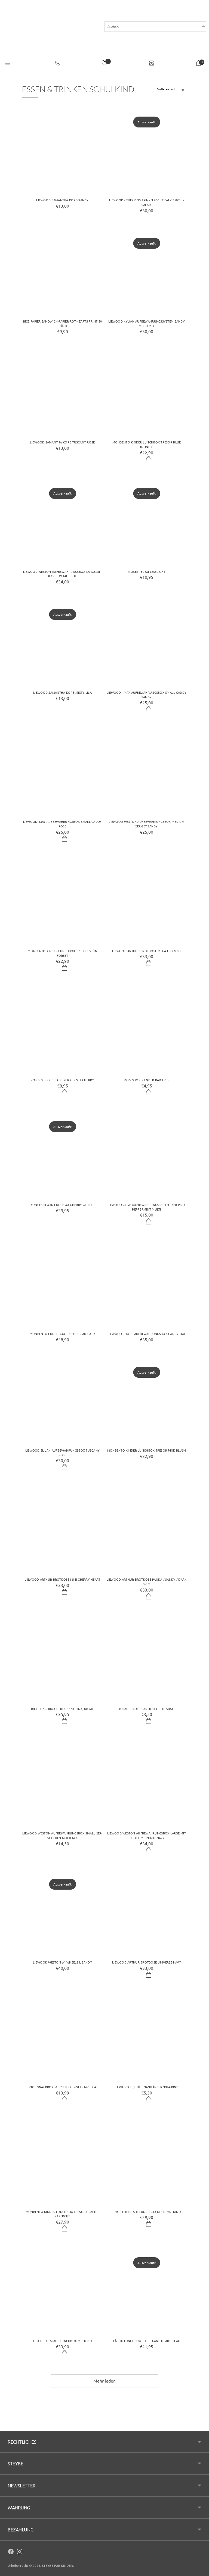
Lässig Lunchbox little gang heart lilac (147, 2341)
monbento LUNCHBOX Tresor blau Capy (62, 1334)
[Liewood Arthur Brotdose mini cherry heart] (62, 1529)
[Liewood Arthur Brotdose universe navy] (147, 1912)
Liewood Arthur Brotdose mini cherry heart (63, 1579)
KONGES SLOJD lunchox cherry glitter (62, 1205)
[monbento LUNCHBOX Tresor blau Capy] (62, 1283)
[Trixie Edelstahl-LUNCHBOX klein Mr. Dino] (147, 2161)
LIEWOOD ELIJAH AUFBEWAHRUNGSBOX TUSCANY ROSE (62, 1453)
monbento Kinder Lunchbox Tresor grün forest (62, 953)
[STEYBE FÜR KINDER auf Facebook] (11, 2552)
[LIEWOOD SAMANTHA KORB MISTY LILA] (62, 642)
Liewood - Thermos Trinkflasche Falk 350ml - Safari (147, 202)
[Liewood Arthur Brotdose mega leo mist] (147, 900)
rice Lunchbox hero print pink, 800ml (62, 1709)
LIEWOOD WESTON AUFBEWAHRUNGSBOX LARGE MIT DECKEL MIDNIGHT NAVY (147, 1835)
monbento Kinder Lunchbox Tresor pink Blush (147, 1450)
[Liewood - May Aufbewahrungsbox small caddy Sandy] (147, 642)
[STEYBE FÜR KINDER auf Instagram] (20, 2552)
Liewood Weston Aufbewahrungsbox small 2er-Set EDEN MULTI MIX (62, 1835)
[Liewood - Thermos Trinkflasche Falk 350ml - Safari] (147, 150)
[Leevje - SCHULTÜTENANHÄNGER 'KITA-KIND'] (147, 2036)
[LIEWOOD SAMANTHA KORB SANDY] (62, 150)
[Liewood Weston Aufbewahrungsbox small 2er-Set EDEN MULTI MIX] (62, 1783)
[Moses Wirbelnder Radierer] (147, 1029)
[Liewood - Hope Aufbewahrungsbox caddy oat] (147, 1283)
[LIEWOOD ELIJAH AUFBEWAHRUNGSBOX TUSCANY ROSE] (62, 1400)
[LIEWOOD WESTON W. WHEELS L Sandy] (62, 1912)
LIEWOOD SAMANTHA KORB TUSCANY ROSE (62, 442)
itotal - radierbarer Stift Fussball (147, 1709)
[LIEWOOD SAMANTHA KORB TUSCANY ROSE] (62, 392)
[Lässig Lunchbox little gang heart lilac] (147, 2290)
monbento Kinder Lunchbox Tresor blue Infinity (147, 444)
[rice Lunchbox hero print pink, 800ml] (62, 1658)
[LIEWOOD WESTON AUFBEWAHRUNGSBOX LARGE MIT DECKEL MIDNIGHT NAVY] (147, 1783)
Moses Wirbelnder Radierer (147, 1080)
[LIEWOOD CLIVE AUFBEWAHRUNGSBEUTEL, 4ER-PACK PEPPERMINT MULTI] (147, 1154)
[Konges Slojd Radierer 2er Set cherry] (62, 1029)
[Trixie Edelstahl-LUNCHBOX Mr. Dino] (62, 2290)
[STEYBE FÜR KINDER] (51, 35)
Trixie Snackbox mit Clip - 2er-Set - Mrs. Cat (62, 2087)
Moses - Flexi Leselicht (147, 571)
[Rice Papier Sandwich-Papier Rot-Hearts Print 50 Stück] (62, 271)
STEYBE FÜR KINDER (57, 2565)
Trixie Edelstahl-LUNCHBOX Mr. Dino (62, 2341)
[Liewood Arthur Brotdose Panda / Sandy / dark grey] (147, 1529)
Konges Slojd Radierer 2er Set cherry (62, 1080)
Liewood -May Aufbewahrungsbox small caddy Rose (63, 824)
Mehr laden (105, 2381)
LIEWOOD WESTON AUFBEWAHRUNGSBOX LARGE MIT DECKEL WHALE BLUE (62, 574)
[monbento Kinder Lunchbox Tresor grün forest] (62, 900)
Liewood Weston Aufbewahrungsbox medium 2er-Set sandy (146, 824)
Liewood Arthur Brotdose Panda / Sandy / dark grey (147, 1582)
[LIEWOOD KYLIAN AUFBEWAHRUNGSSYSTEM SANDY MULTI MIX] (147, 271)
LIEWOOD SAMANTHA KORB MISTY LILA (62, 692)
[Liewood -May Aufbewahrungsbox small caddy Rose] (62, 771)
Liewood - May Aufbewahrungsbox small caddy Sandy (147, 695)
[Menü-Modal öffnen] (8, 64)
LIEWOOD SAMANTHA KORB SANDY (62, 200)
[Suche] (204, 27)
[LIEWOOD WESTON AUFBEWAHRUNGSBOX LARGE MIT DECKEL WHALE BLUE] (62, 521)
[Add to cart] (149, 460)
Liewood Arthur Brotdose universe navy (147, 1962)
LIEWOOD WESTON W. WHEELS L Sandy (62, 1962)
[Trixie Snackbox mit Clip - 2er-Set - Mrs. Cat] (62, 2036)
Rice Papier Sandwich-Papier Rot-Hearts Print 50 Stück (63, 323)
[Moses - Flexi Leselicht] (147, 521)
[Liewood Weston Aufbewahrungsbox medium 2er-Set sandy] (147, 771)
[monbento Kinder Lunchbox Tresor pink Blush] (147, 1400)
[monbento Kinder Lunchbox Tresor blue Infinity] (147, 392)
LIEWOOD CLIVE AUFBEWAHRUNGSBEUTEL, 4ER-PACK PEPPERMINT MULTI (147, 1207)
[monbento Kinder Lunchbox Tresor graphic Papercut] (62, 2161)
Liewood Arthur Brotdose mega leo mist (147, 951)
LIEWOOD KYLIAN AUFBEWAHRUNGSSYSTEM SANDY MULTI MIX (147, 323)
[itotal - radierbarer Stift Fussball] (147, 1658)
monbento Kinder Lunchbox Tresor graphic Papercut (62, 2214)
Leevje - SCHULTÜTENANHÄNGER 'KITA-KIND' (147, 2087)
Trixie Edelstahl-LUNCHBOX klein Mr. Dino (147, 2212)
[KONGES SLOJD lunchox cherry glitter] (62, 1154)
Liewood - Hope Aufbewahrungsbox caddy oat (147, 1334)
